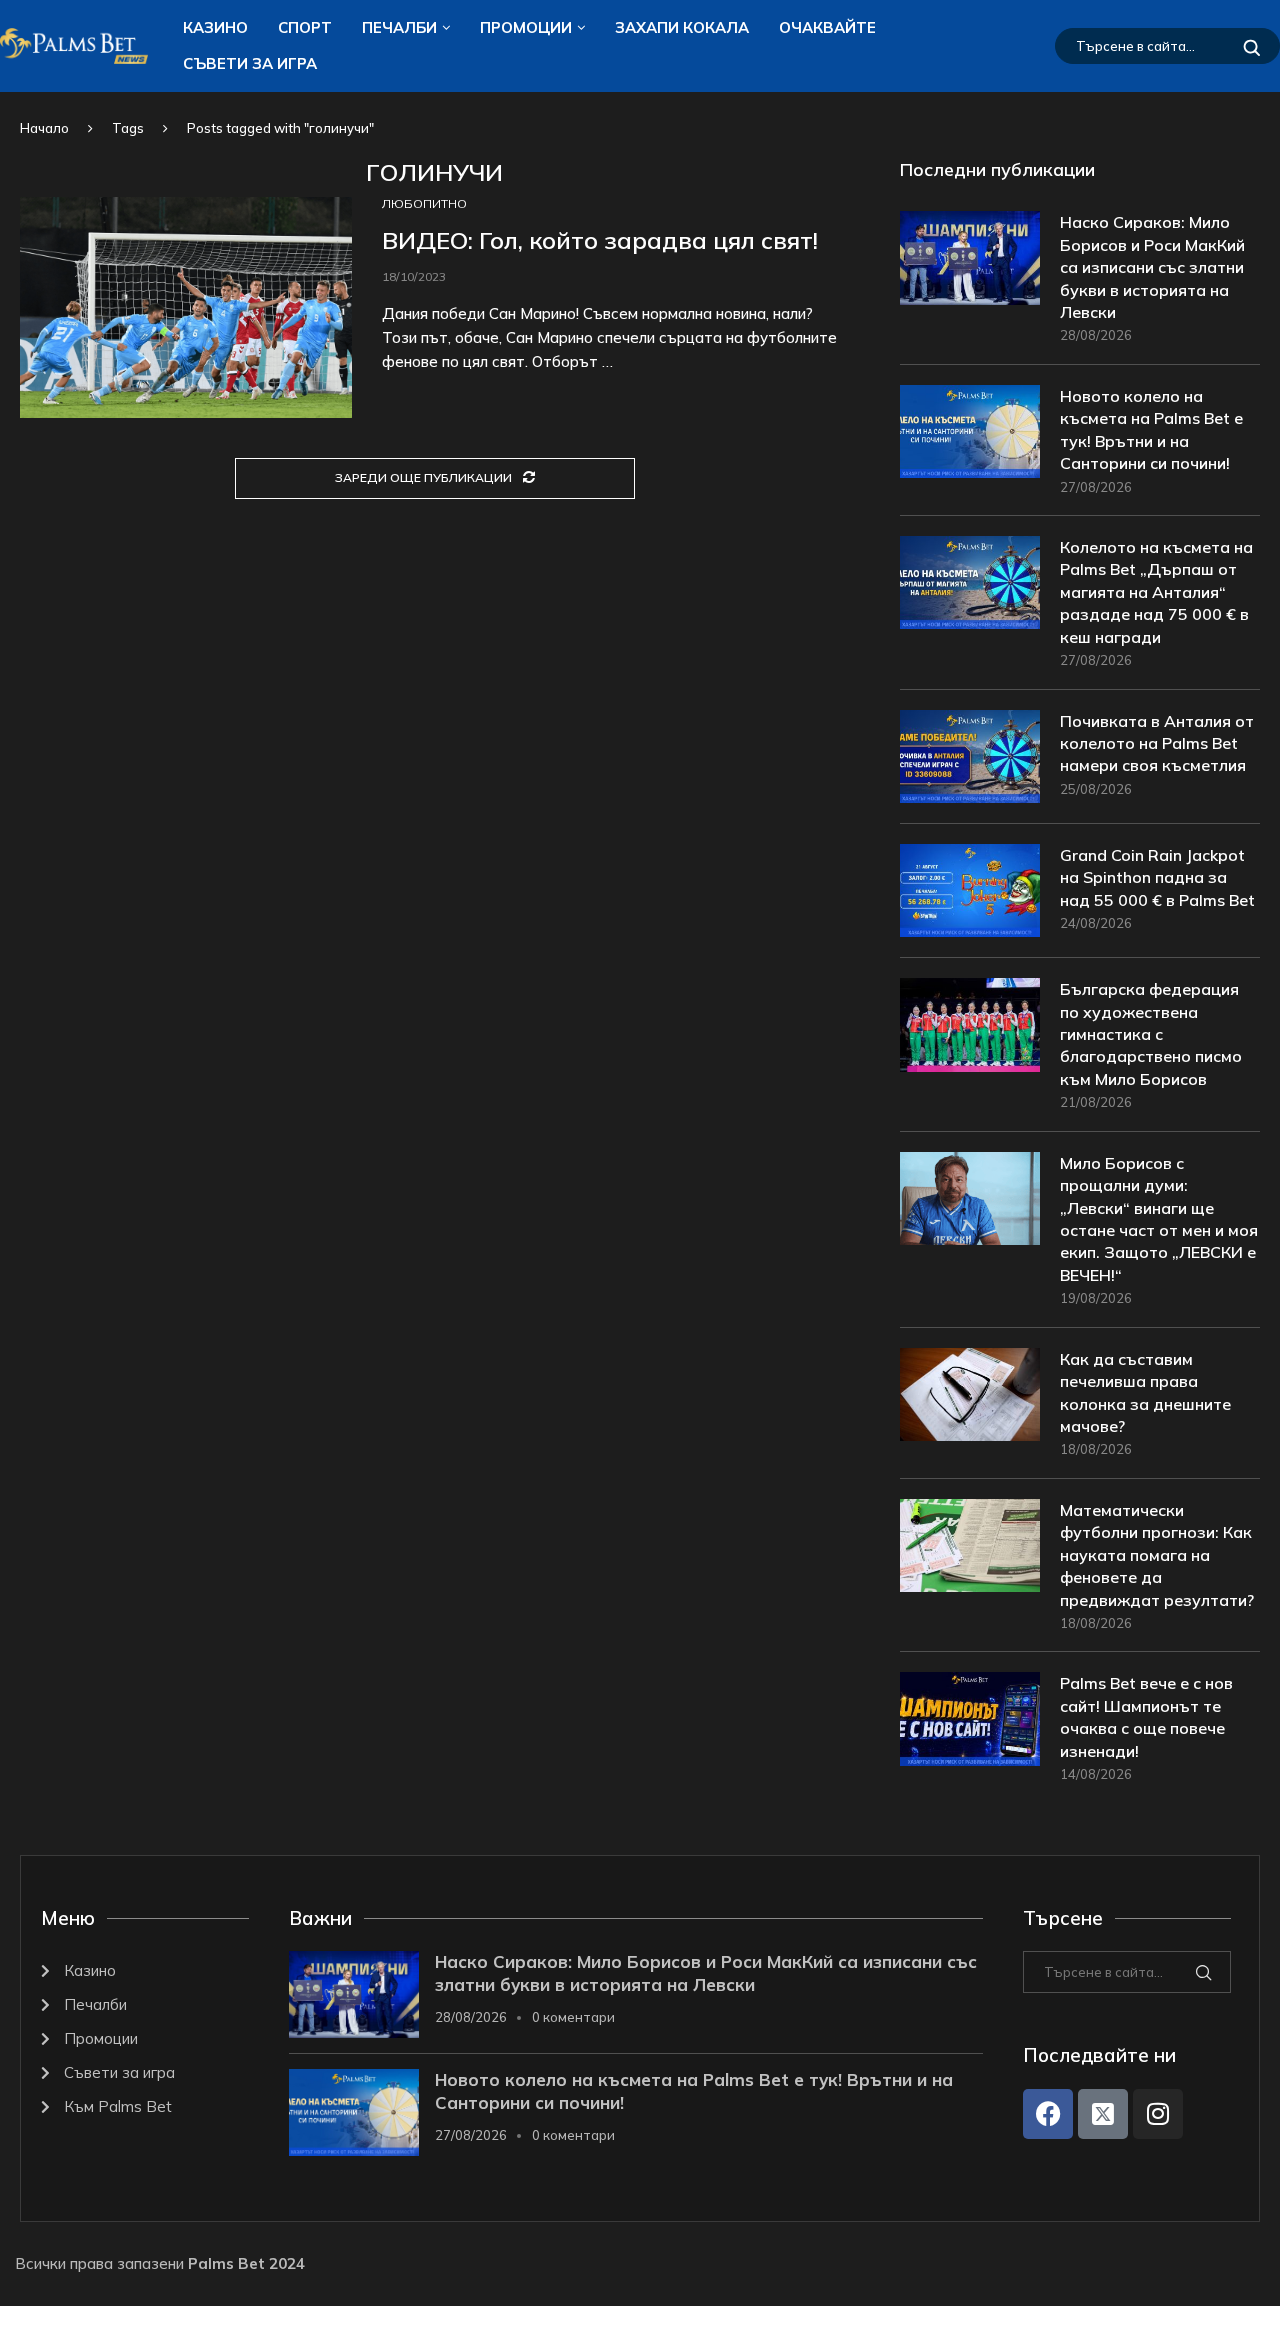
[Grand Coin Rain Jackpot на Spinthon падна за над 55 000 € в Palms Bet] (970, 890)
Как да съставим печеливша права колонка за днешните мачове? (1145, 1392)
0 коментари (573, 2017)
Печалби (399, 27)
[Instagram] (1158, 2114)
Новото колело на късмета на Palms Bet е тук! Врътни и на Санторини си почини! (1151, 429)
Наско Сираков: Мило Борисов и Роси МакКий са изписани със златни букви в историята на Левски (1152, 267)
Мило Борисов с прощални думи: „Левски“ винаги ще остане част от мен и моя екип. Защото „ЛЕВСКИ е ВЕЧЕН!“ (1159, 1219)
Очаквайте (827, 27)
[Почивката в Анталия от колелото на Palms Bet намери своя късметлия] (970, 756)
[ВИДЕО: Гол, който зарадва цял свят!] (186, 307)
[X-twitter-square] (1103, 2114)
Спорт (305, 27)
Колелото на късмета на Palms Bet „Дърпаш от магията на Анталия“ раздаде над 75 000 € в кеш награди (1156, 592)
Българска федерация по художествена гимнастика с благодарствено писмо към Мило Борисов (1151, 1034)
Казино (215, 27)
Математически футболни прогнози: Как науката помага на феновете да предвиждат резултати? (1157, 1555)
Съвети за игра (250, 63)
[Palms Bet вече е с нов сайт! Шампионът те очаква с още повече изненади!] (970, 1718)
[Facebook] (1048, 2114)
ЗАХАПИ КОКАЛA (682, 27)
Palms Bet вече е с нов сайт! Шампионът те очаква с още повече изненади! (1146, 1716)
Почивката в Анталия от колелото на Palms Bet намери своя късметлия (1157, 743)
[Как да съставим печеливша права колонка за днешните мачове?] (970, 1394)
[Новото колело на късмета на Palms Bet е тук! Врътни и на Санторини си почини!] (970, 431)
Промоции (526, 27)
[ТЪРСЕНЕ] (1252, 46)
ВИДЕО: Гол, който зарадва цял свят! (600, 240)
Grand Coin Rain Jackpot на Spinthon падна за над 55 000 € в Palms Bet (1157, 877)
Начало (44, 128)
